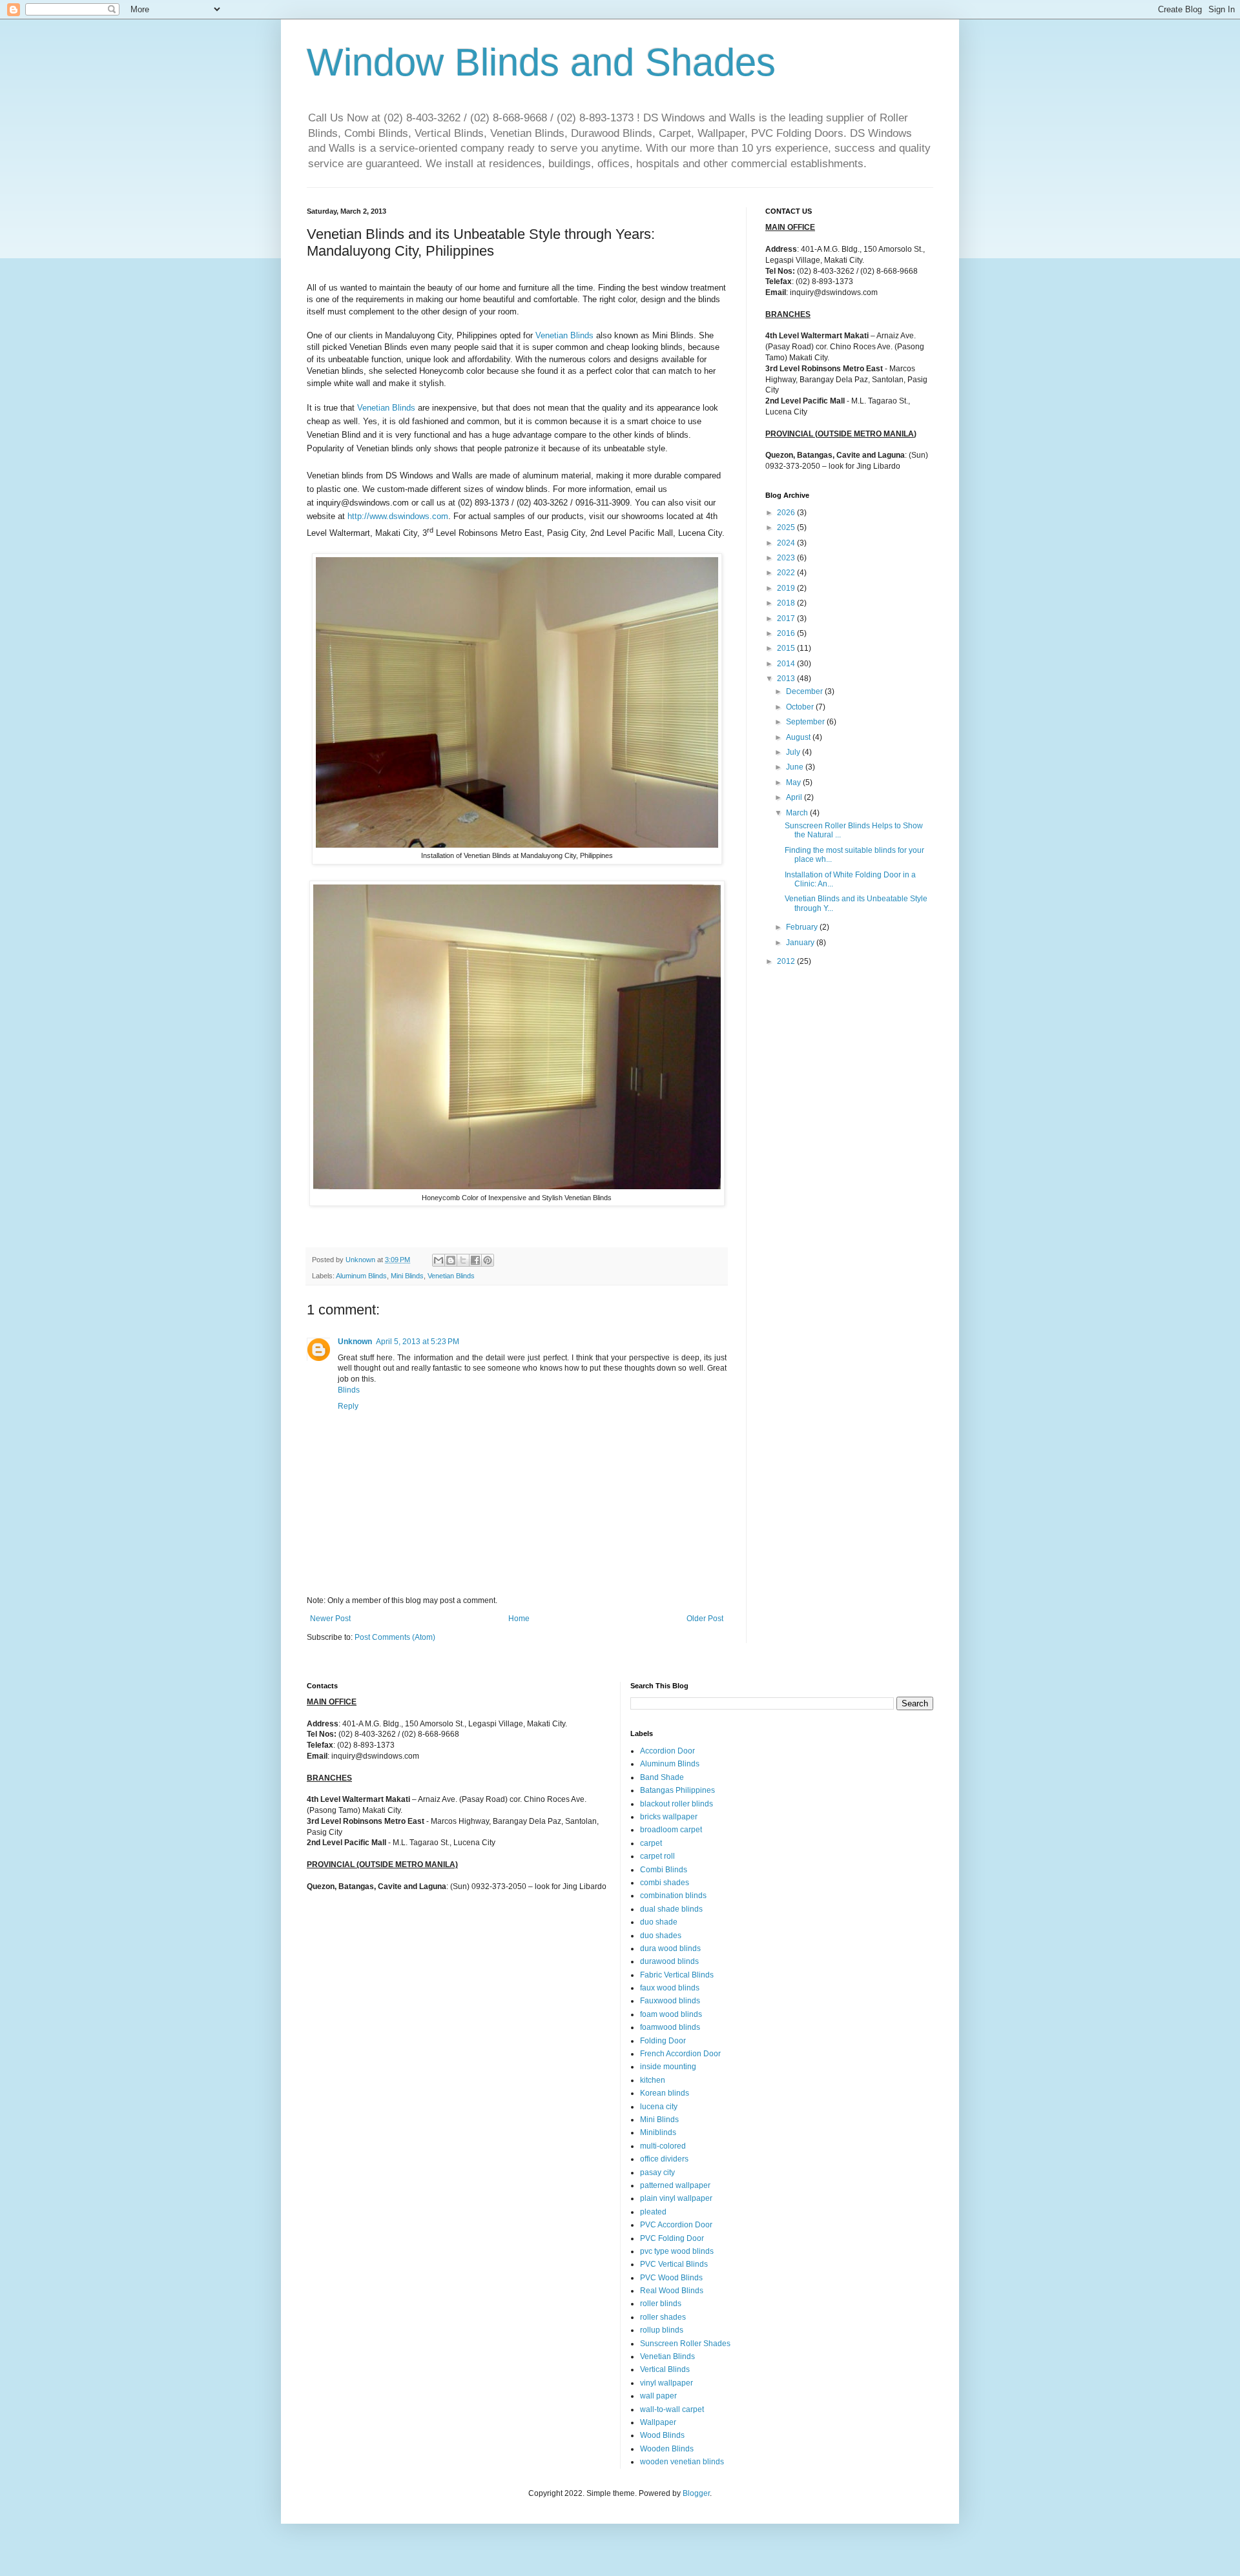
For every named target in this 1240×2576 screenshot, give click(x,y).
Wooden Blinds (667, 2449)
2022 (787, 573)
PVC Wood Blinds (671, 2278)
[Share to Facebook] (475, 1260)
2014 (787, 664)
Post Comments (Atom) (395, 1637)
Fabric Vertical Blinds (677, 1975)
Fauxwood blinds (670, 2001)
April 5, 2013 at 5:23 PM (418, 1342)
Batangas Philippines (677, 1790)
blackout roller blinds (677, 1804)
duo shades (661, 1936)
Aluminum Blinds (361, 1276)
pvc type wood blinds (677, 2251)
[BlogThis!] (451, 1260)
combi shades (665, 1883)
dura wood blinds (670, 1948)
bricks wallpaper (669, 1817)
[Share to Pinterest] (488, 1260)
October (801, 707)
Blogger (696, 2493)
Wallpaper (658, 2422)
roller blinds (661, 2304)
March (798, 813)
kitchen (653, 2080)
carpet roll (657, 1856)
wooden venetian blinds (682, 2462)
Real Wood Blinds (672, 2291)
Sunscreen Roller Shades (685, 2344)
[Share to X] (463, 1260)
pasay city (657, 2172)
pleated (653, 2212)
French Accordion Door (680, 2054)
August (799, 737)
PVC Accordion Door (676, 2225)
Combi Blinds (664, 1870)
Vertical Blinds (665, 2369)
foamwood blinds (670, 2027)
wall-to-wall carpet (672, 2409)
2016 (787, 633)
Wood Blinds (662, 2435)
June (796, 767)
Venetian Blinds (564, 335)
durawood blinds (669, 1961)
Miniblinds (658, 2132)
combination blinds (673, 1896)
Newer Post (330, 1619)
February (803, 927)
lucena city (659, 2107)
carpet (651, 1843)
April (795, 797)
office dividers (664, 2159)
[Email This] (439, 1260)
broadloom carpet (671, 1830)
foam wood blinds (671, 2014)
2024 (787, 543)
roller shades (663, 2317)
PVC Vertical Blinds (674, 2264)
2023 (787, 558)
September (806, 722)
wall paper (658, 2396)
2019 (787, 588)
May (794, 782)
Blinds (349, 1390)
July (794, 752)
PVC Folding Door (672, 2238)
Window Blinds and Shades (541, 62)
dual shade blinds (671, 1909)
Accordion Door (667, 1751)
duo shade (659, 1922)
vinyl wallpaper (666, 2383)
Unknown (355, 1342)
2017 (787, 618)
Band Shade (662, 1777)
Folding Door (663, 2041)
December (805, 691)
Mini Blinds (407, 1276)
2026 (787, 513)
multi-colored (663, 2146)
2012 (787, 961)
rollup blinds (662, 2330)
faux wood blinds (670, 1988)
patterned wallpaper (675, 2185)
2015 (787, 648)
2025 (787, 527)
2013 (787, 679)
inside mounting (668, 2067)
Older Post (705, 1619)
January (801, 943)
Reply (348, 1406)
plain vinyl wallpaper (676, 2198)
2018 (787, 603)
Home (519, 1619)
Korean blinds (665, 2093)
